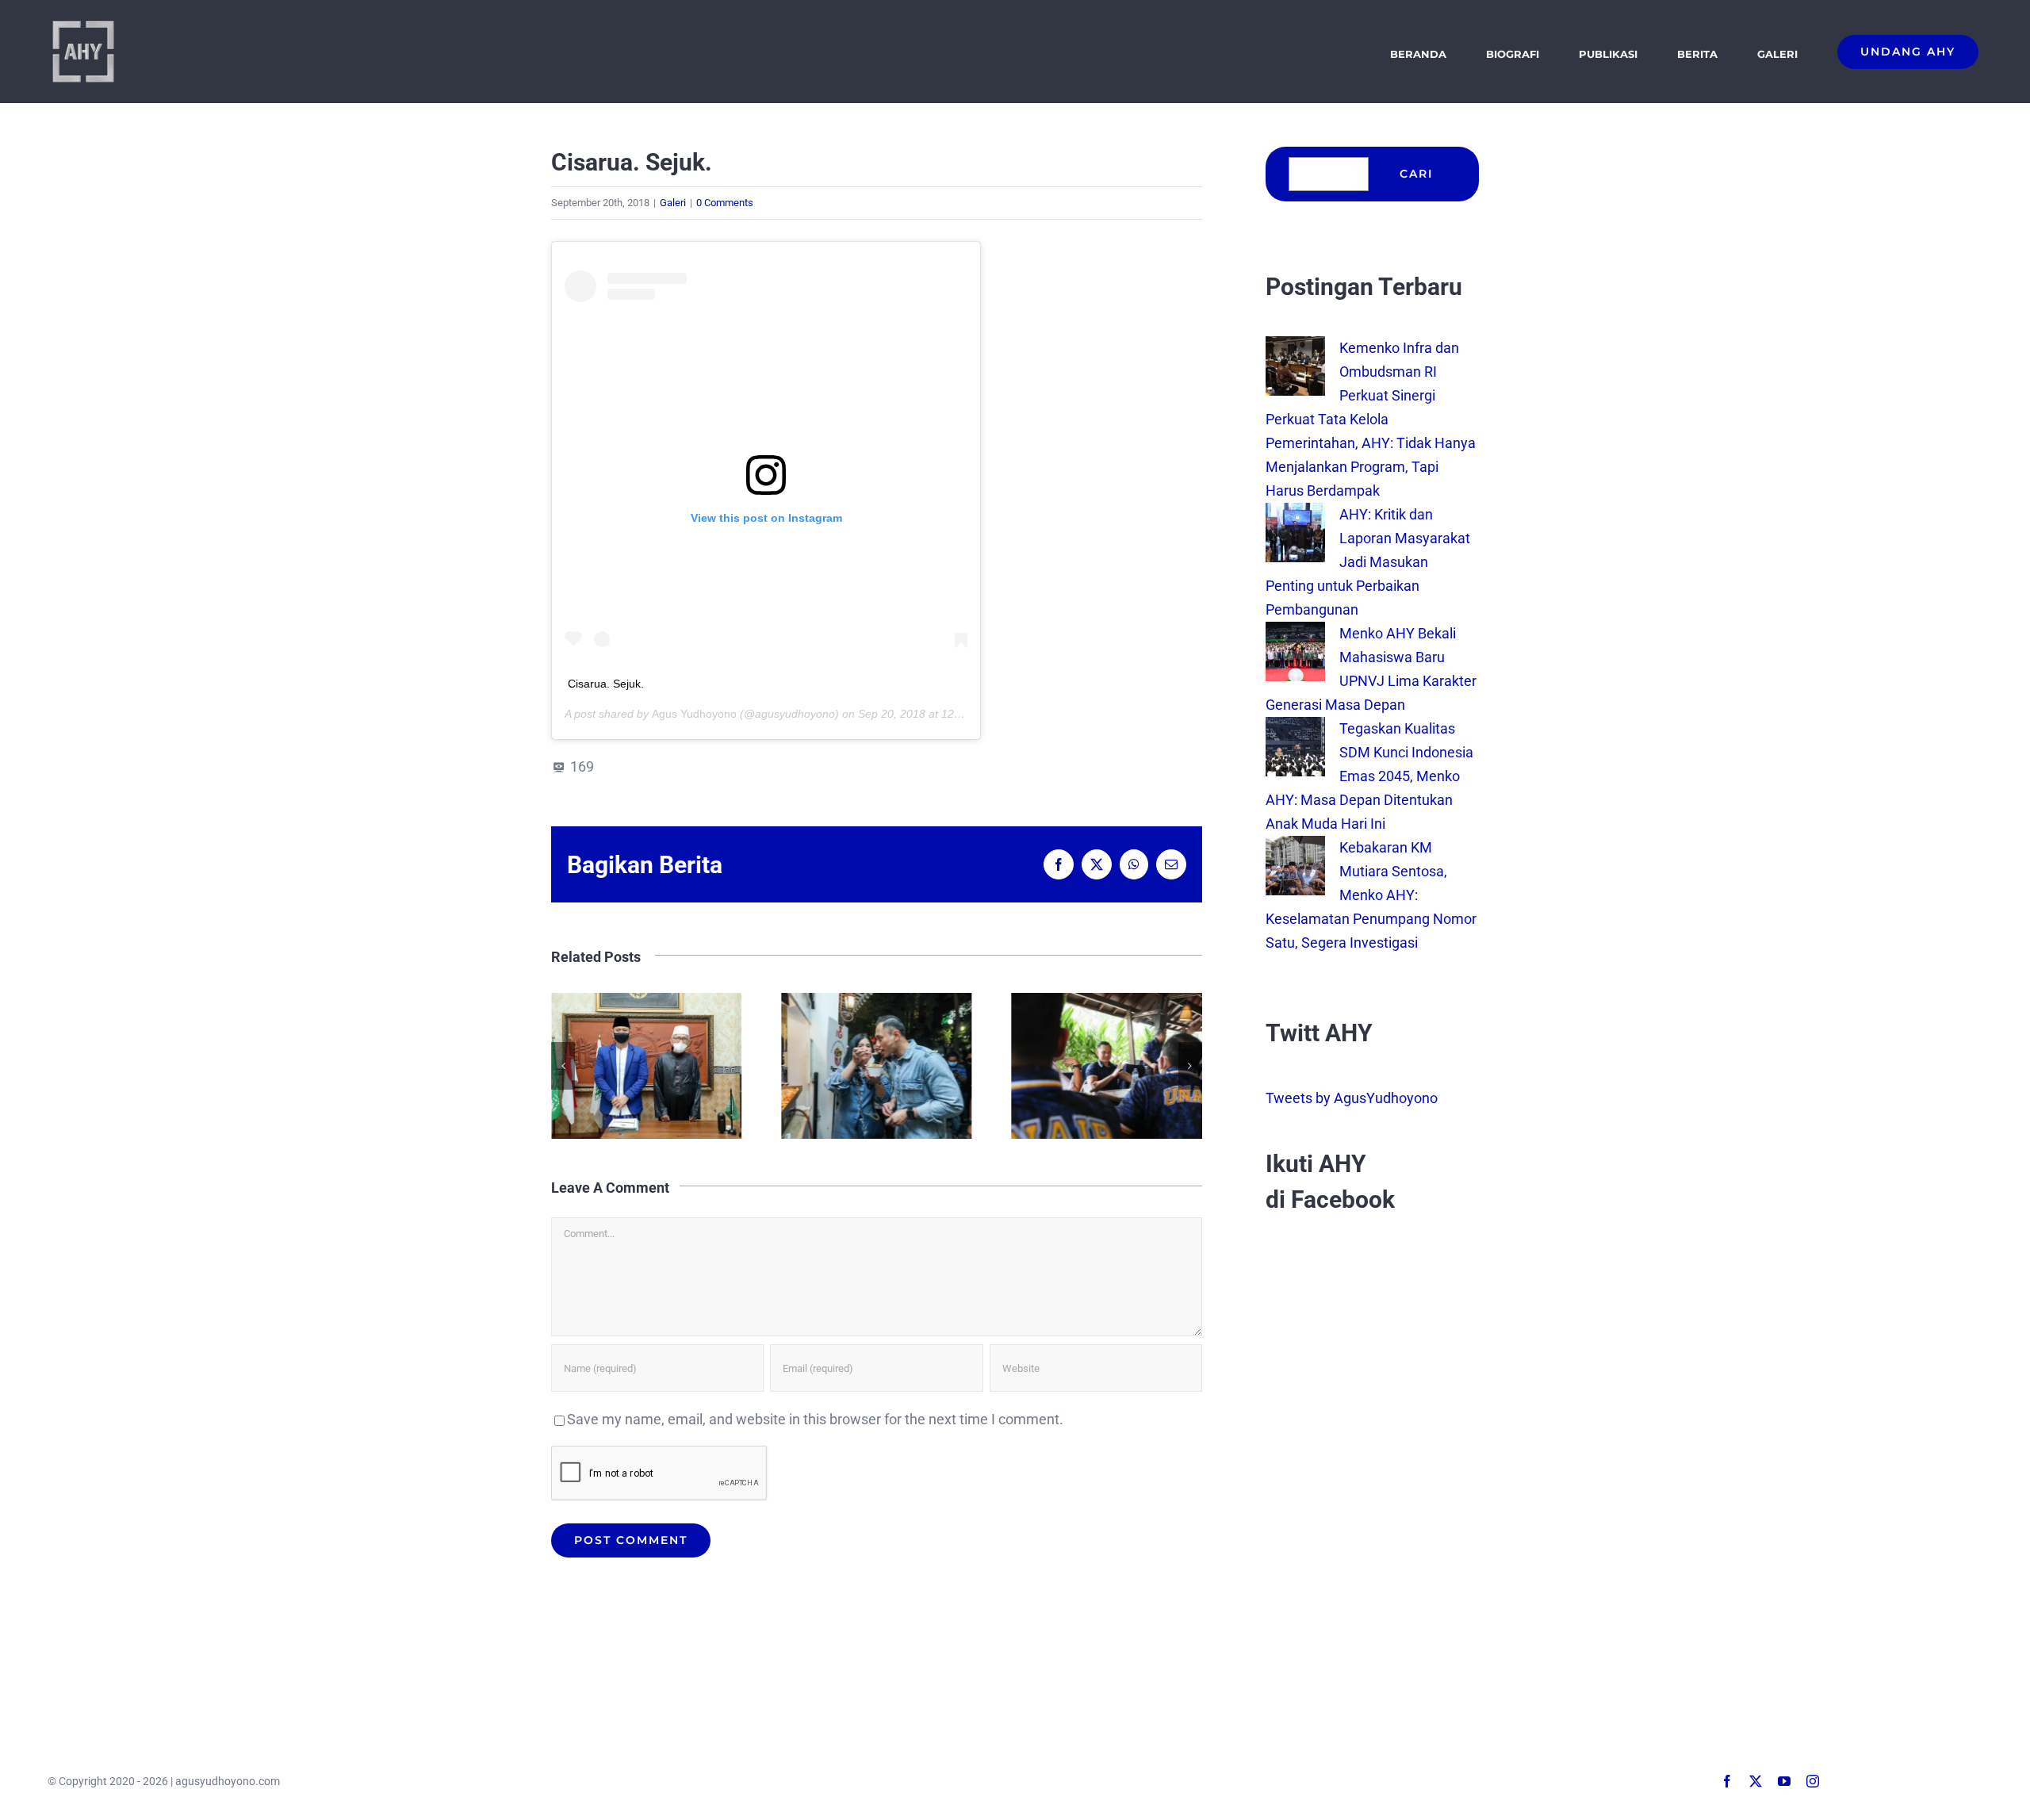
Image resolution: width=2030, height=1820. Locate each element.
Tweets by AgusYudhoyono (1352, 1098)
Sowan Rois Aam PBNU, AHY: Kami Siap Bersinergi (647, 1066)
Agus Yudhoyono (694, 714)
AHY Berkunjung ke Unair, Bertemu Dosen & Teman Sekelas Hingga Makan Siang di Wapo (1107, 1066)
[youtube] (1784, 1781)
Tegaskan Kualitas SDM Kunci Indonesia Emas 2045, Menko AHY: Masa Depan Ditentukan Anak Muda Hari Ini (1369, 776)
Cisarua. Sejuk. (606, 684)
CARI (1416, 174)
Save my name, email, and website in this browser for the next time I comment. (815, 1419)
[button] (563, 1066)
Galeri (673, 203)
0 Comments (725, 203)
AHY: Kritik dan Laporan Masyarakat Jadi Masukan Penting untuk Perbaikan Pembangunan (1368, 562)
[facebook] (1727, 1781)
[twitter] (1756, 1781)
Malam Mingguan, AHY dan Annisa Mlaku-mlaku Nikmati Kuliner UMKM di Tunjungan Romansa (877, 1066)
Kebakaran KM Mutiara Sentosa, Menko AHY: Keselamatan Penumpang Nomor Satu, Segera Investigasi (1371, 895)
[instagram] (1813, 1781)
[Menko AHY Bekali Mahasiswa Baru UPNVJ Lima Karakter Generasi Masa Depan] (1295, 633)
